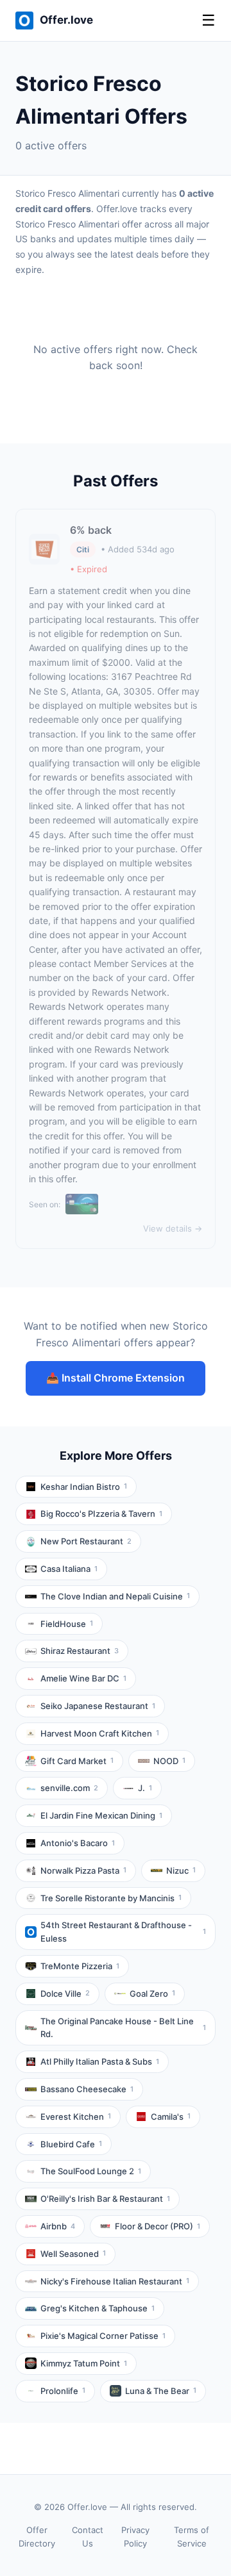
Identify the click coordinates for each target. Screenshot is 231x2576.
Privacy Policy (135, 2537)
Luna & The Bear (161, 2391)
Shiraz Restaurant (80, 1651)
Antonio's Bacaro (78, 1843)
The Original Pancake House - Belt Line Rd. (123, 2028)
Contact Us (88, 2537)
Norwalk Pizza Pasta (83, 1870)
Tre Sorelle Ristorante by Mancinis (111, 1898)
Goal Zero (152, 1994)
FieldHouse (67, 1624)
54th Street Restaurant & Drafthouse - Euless (123, 1932)
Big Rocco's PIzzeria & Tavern (101, 1514)
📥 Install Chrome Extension (116, 1378)
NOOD (169, 1761)
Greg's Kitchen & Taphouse (98, 2308)
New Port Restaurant (86, 1541)
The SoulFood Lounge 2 (91, 2171)
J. (145, 1788)
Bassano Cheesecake (87, 2089)
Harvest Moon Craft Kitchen (100, 1733)
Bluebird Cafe (71, 2144)
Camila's (171, 2117)
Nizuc (181, 1870)
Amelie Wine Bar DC (83, 1678)
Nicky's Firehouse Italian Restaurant (115, 2281)
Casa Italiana (69, 1569)
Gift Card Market (77, 1761)
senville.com (69, 1788)
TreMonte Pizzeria (80, 1966)
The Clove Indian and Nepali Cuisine (115, 1596)
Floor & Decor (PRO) (158, 2226)
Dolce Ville (65, 1994)
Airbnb (58, 2226)
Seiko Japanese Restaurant (98, 1706)
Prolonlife (63, 2391)
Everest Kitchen (76, 2117)
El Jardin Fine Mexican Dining (101, 1815)
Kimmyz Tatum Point (84, 2363)
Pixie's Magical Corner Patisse (103, 2336)
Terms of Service (192, 2537)
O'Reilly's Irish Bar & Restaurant (105, 2199)
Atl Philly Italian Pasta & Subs (100, 2061)
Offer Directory (37, 2537)
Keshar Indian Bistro (84, 1487)
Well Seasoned (73, 2254)
